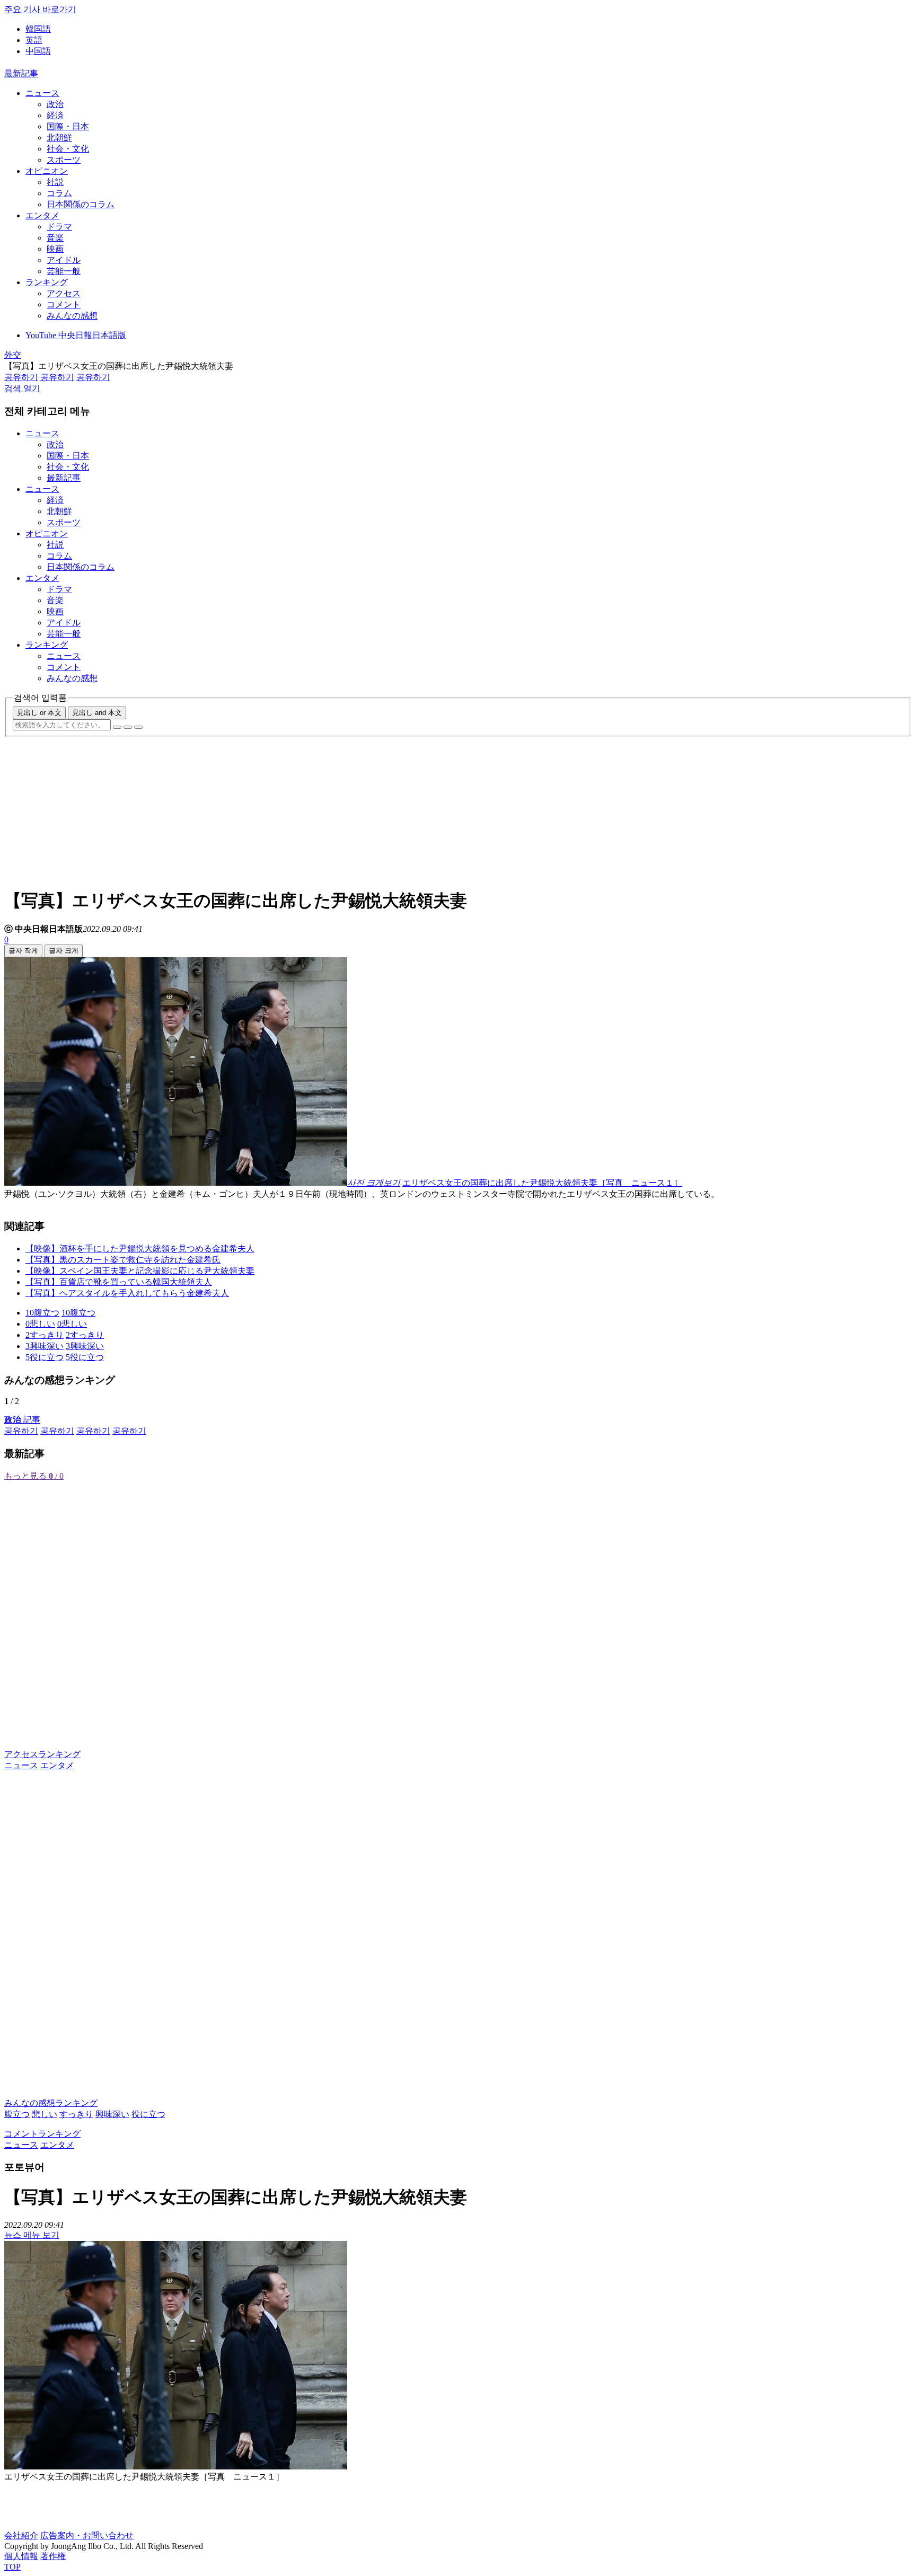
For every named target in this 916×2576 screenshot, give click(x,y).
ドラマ (59, 227)
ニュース (42, 93)
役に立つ (148, 2114)
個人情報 (21, 2556)
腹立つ (17, 2114)
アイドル (64, 260)
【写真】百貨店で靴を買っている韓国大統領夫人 (119, 1282)
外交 (13, 355)
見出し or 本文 (39, 713)
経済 (55, 115)
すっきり (76, 2114)
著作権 (53, 2556)
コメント (64, 305)
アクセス (64, 293)
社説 (55, 182)
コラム (59, 193)
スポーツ (64, 160)
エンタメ (42, 215)
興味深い (112, 2114)
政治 (55, 104)
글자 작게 (23, 951)
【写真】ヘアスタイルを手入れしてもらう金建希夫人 (127, 1293)
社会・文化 (68, 149)
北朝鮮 (59, 138)
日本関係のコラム (81, 204)
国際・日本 (68, 126)
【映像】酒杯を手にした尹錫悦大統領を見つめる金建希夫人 (140, 1249)
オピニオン (47, 171)
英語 (34, 40)
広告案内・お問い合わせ (87, 2535)
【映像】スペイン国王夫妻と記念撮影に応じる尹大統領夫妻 (140, 1271)
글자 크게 (64, 951)
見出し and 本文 (97, 713)
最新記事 (21, 73)
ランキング (47, 282)
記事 (22, 1420)
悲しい (45, 2114)
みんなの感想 (72, 316)
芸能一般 (64, 271)
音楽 (55, 238)
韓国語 (38, 29)
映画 (55, 249)
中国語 (38, 51)
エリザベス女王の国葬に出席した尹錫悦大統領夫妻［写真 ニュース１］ (542, 1183)
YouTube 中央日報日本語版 (76, 335)
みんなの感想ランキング (51, 2103)
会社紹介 (21, 2535)
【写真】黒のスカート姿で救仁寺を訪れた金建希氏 (123, 1260)
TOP (12, 2567)
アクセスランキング (42, 1754)
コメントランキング (42, 2134)
